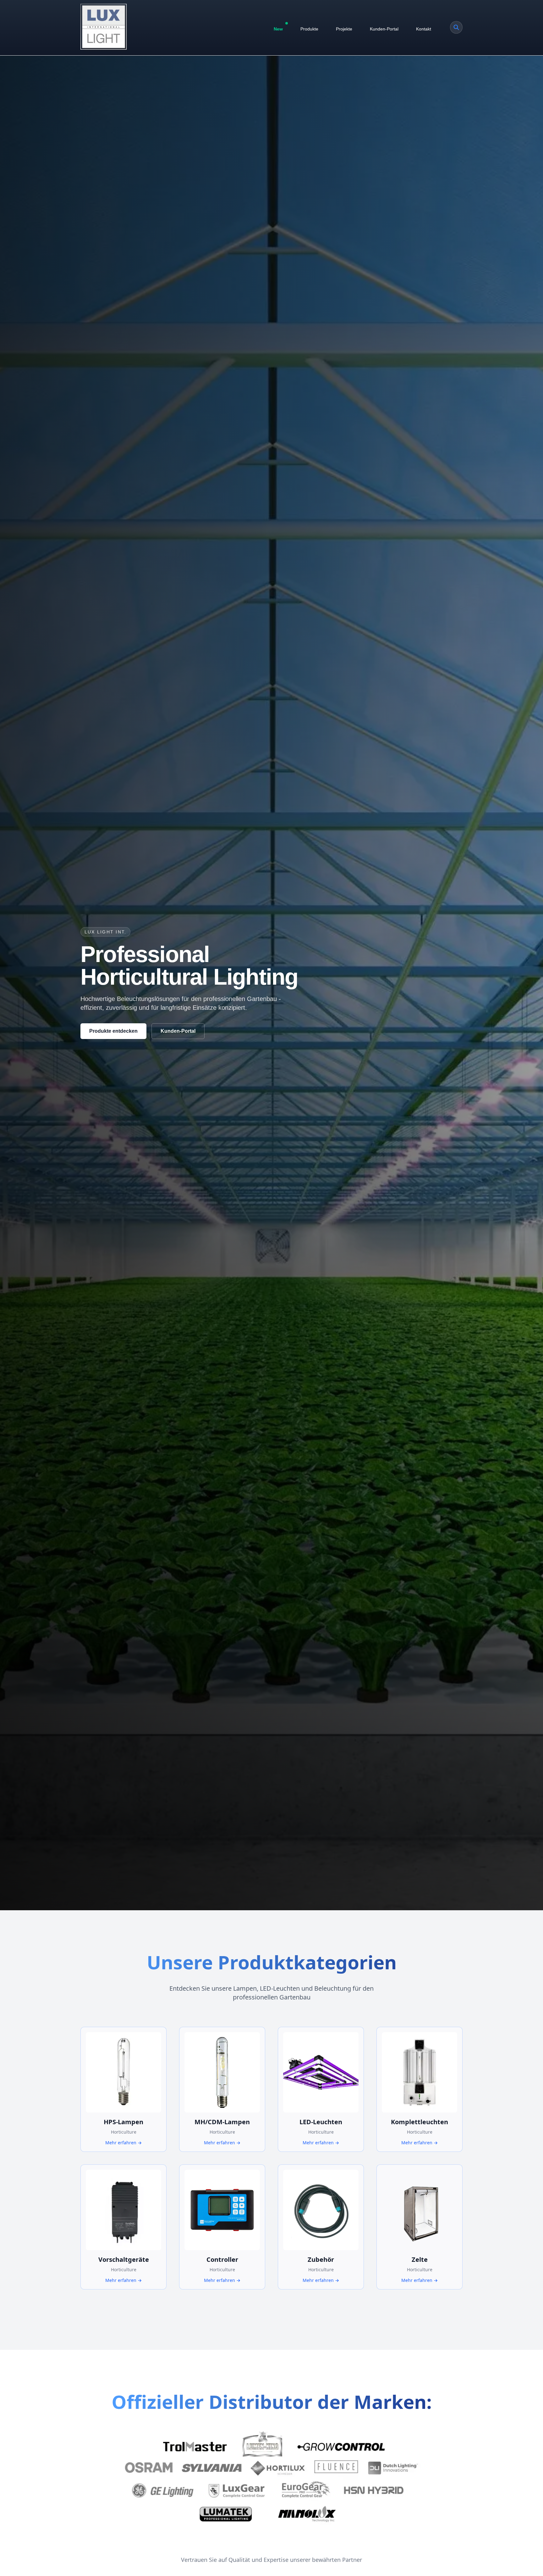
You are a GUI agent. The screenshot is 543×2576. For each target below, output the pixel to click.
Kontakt (424, 29)
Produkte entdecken (113, 1031)
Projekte (344, 29)
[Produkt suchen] (456, 27)
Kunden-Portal (384, 29)
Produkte (309, 29)
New (278, 29)
